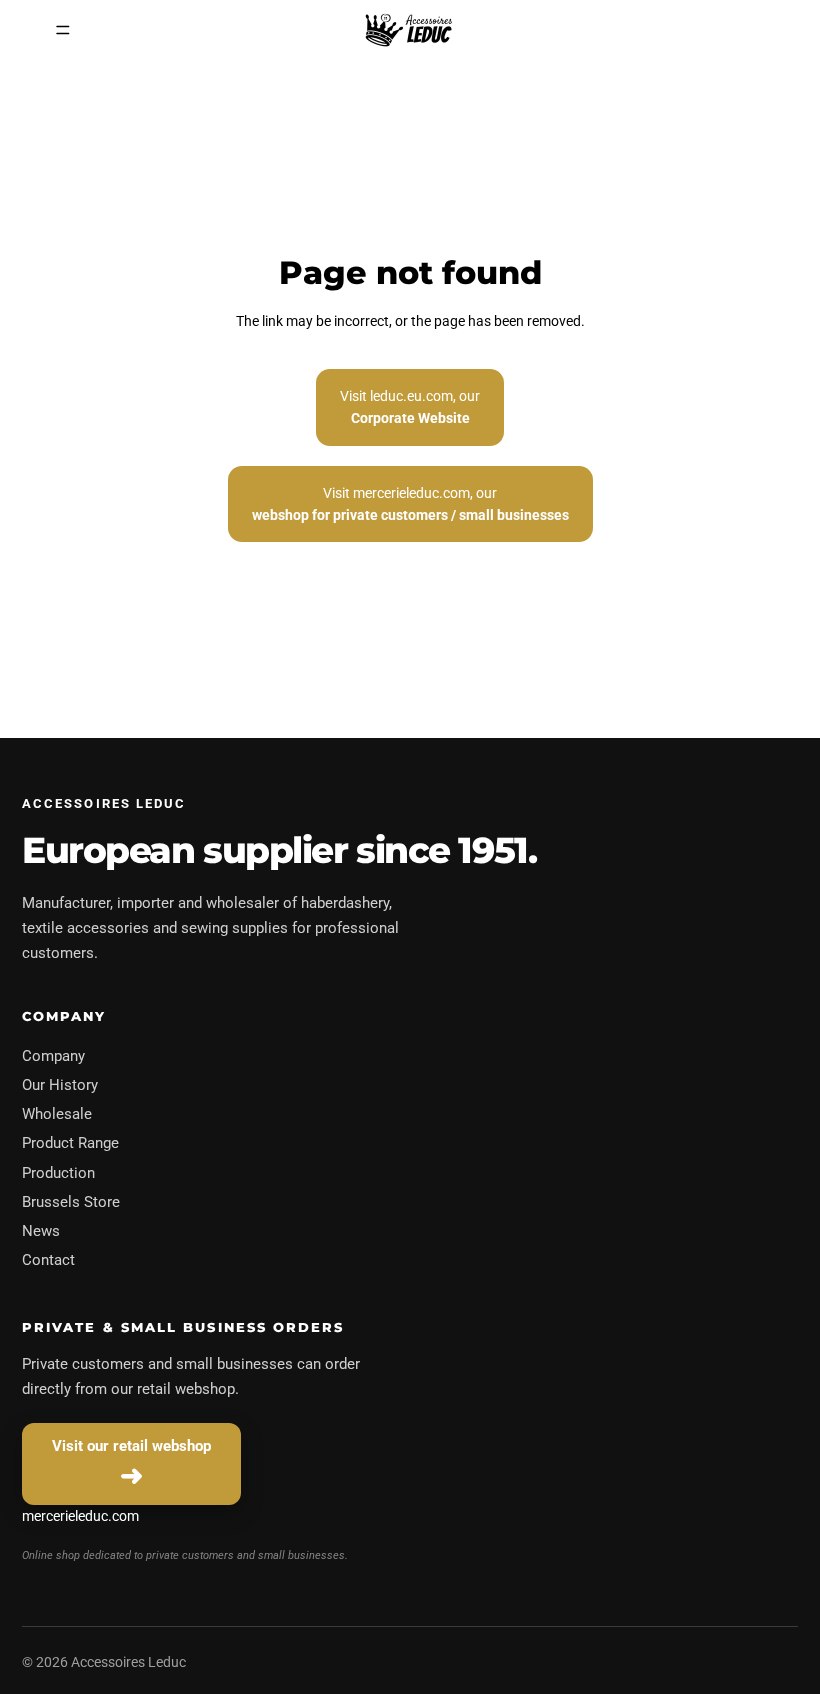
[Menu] (63, 30)
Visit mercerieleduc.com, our (410, 504)
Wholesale (57, 1114)
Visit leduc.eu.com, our (410, 407)
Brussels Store (71, 1202)
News (41, 1231)
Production (58, 1173)
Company (53, 1056)
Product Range (70, 1143)
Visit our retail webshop (131, 1446)
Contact (48, 1260)
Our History (60, 1085)
